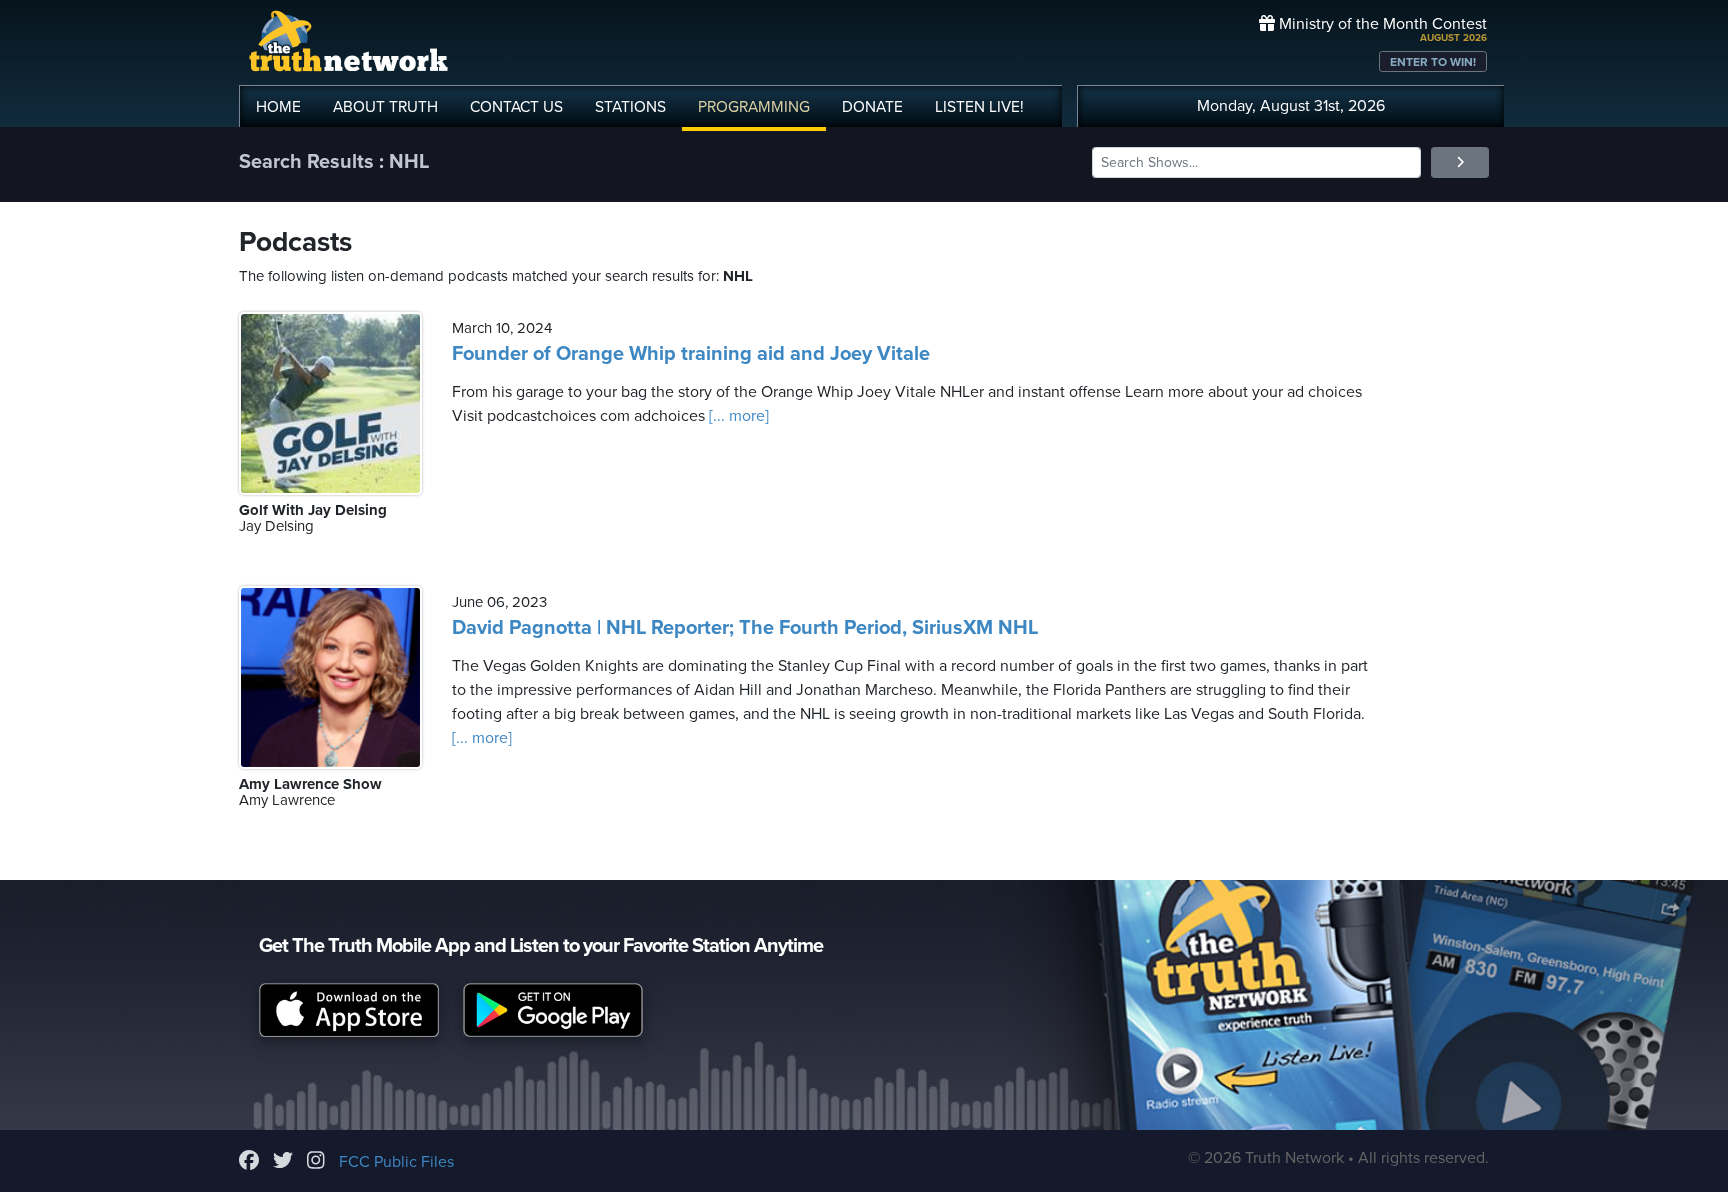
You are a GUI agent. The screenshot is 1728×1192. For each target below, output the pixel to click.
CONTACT (516, 107)
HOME (278, 107)
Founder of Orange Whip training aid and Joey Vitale (691, 354)
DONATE (872, 107)
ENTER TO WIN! (1433, 62)
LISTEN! (979, 107)
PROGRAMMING (754, 107)
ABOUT (385, 107)
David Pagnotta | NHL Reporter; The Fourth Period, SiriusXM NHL (745, 628)
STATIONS (630, 107)
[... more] (737, 416)
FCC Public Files (396, 1162)
